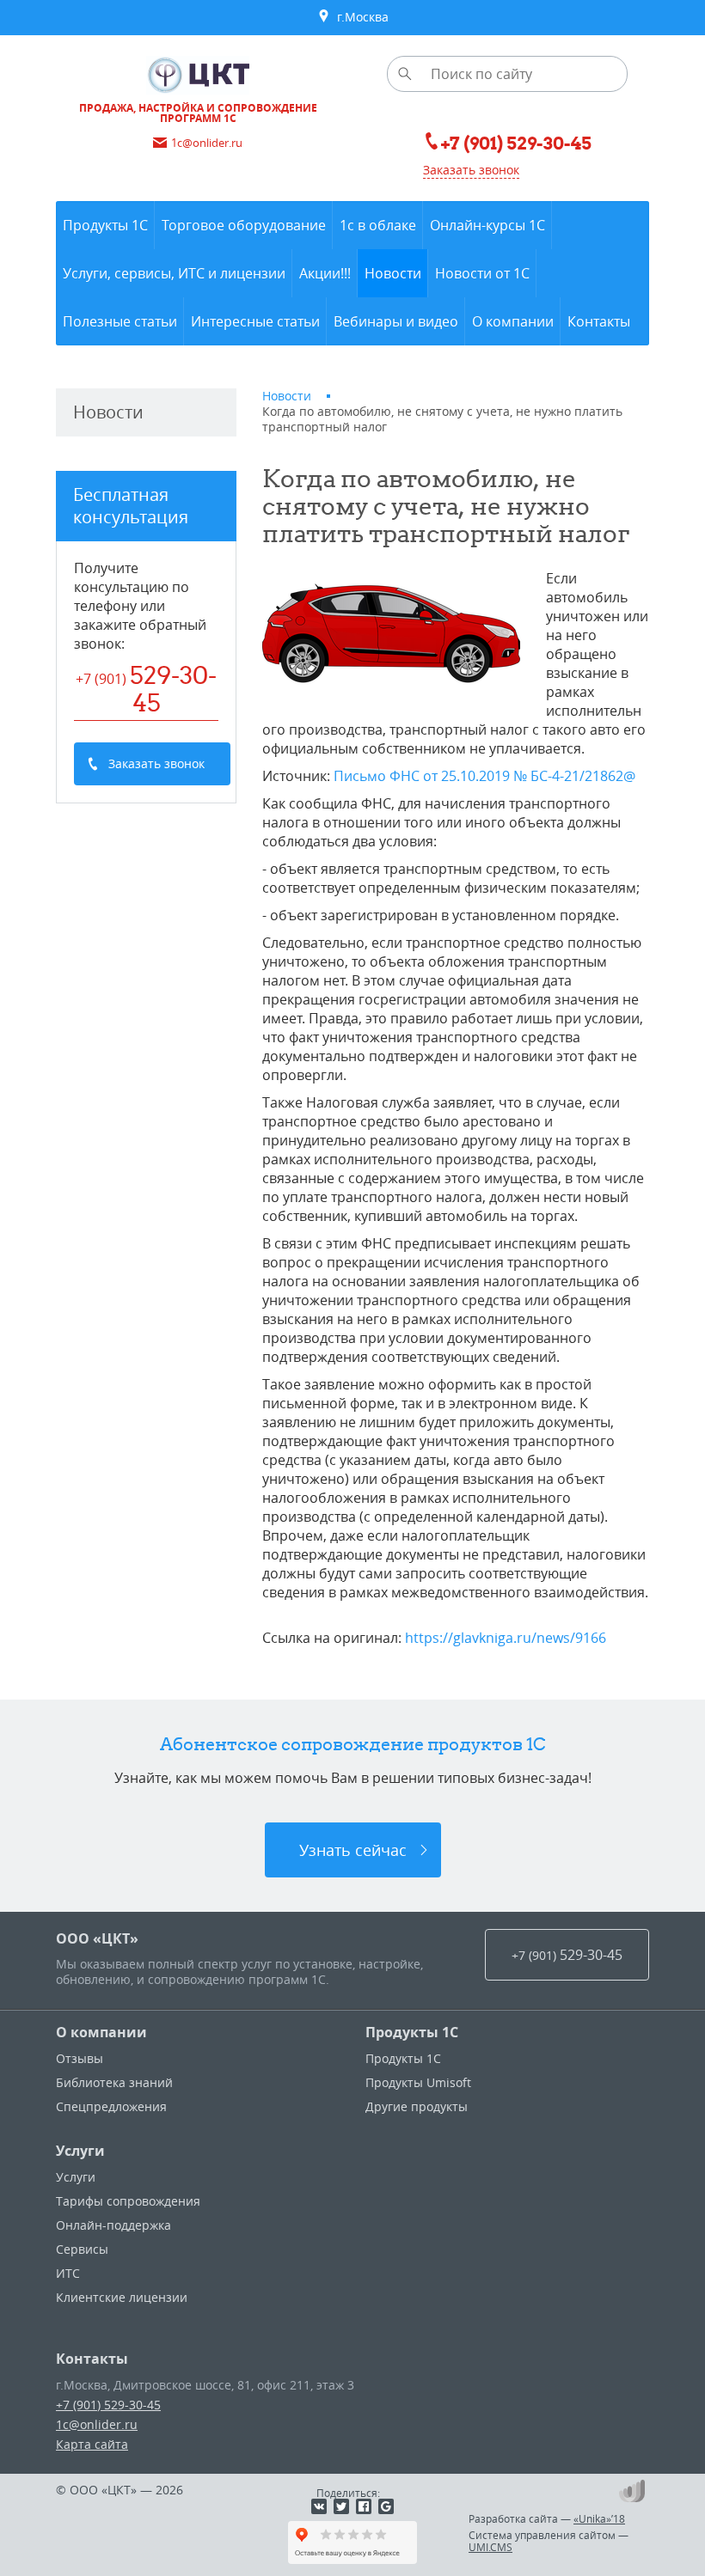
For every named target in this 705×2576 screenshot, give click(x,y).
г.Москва (359, 17)
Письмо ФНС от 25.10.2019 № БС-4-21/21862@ (484, 776)
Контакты (92, 2359)
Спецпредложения (111, 2106)
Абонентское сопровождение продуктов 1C (353, 1744)
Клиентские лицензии (122, 2297)
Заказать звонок (471, 170)
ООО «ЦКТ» (97, 1938)
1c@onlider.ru (97, 2424)
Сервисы (82, 2249)
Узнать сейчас (353, 1850)
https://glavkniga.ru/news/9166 (506, 1638)
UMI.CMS (490, 2547)
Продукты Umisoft (418, 2082)
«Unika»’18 (599, 2518)
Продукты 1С (412, 2032)
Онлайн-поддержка (113, 2225)
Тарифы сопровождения (128, 2201)
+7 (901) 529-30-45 (108, 2405)
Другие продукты (417, 2106)
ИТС (68, 2273)
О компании (101, 2032)
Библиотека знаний (114, 2082)
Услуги (80, 2151)
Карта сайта (92, 2444)
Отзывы (80, 2058)
